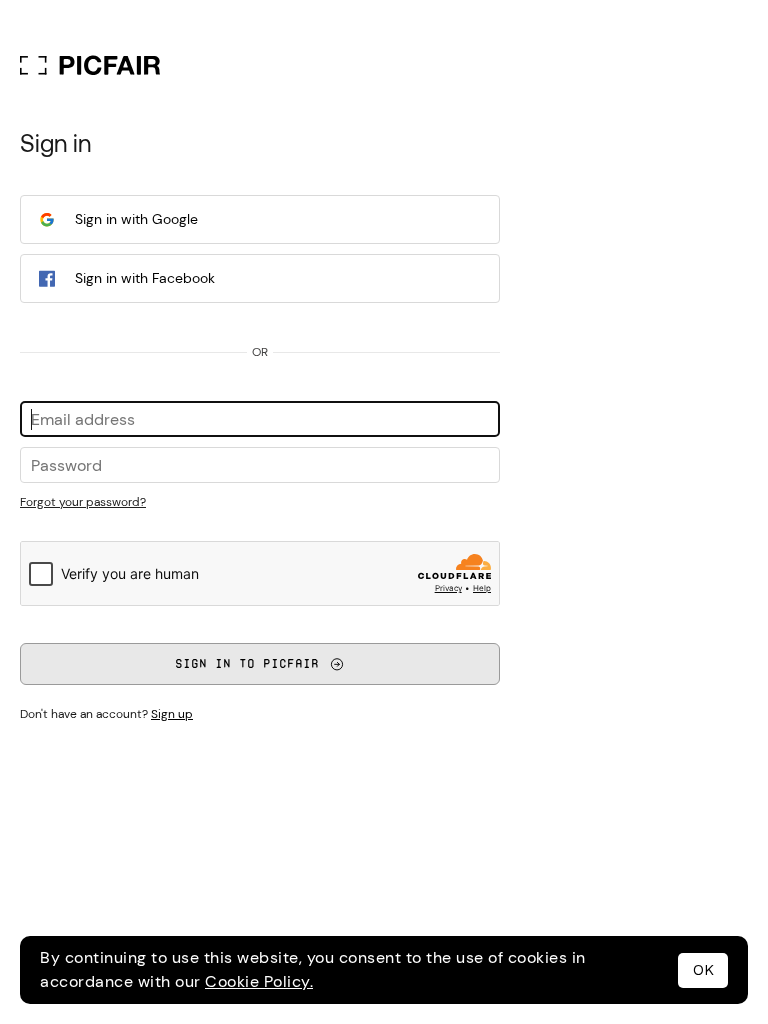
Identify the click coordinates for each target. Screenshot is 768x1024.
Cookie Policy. (259, 981)
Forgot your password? (83, 502)
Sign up (172, 714)
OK (703, 970)
